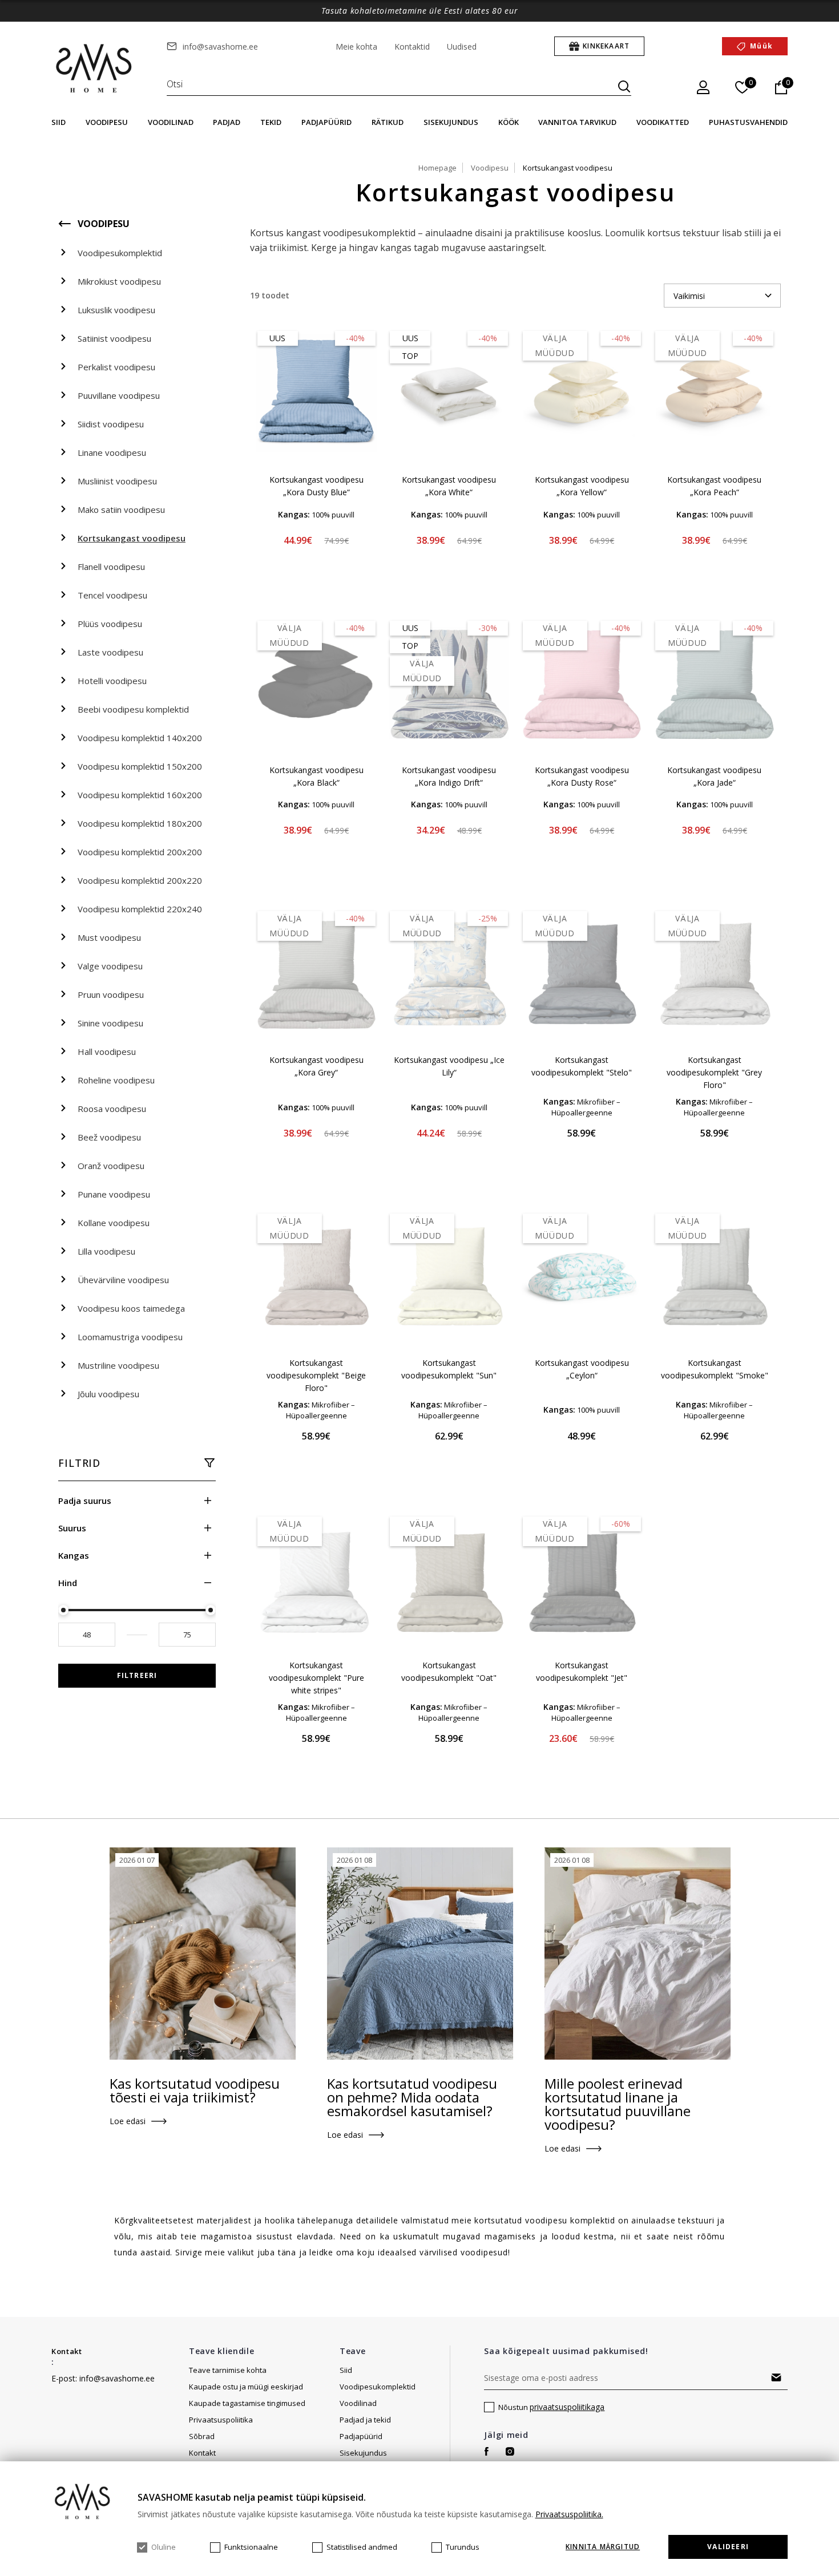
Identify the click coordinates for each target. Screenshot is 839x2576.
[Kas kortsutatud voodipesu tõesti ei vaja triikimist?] (203, 1954)
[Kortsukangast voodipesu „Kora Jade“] (715, 683)
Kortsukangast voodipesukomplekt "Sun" (449, 1369)
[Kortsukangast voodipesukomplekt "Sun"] (449, 1276)
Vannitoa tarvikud (577, 122)
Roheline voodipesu (116, 1080)
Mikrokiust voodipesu (119, 281)
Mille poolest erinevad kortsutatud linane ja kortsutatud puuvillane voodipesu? (618, 2104)
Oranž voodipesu (111, 1166)
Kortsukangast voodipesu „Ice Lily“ (449, 1066)
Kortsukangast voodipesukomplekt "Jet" (582, 1671)
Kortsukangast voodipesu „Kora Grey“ (316, 1066)
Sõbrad (202, 2436)
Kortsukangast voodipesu (132, 538)
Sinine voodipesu (110, 1023)
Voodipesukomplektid (120, 253)
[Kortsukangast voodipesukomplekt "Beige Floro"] (316, 1276)
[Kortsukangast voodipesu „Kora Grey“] (316, 973)
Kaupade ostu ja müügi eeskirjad (246, 2387)
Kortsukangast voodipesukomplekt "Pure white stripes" (316, 1678)
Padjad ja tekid (365, 2420)
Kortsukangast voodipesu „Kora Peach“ (714, 486)
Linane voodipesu (112, 452)
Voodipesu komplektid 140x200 (140, 738)
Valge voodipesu (110, 966)
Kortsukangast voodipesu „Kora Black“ (316, 776)
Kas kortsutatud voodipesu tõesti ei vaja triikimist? (195, 2090)
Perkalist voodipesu (116, 367)
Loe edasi (128, 2121)
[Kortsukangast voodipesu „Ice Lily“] (449, 973)
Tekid (271, 122)
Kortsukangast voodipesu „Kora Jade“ (714, 776)
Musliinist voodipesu (117, 481)
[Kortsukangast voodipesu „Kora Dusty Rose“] (582, 683)
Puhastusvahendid (748, 122)
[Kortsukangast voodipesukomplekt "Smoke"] (715, 1276)
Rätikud (388, 122)
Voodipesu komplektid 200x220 (140, 880)
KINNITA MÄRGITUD (603, 2547)
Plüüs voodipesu (110, 624)
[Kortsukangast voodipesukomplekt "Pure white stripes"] (316, 1579)
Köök (509, 122)
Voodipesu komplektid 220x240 (140, 909)
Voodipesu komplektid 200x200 (140, 852)
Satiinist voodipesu (114, 338)
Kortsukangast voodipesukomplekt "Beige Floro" (316, 1375)
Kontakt (67, 2351)
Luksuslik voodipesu (116, 310)
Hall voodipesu (107, 1052)
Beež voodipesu (109, 1137)
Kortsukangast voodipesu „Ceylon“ (582, 1369)
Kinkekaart (606, 46)
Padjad (227, 122)
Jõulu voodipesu (108, 1394)
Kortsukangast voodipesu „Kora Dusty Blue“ (316, 486)
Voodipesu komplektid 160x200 (140, 795)
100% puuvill (333, 515)
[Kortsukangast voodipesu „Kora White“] (449, 393)
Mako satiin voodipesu (121, 509)
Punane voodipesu (114, 1194)
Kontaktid (412, 46)
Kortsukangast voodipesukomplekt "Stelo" (582, 1066)
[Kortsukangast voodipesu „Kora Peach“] (715, 393)
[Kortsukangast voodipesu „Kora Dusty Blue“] (316, 393)
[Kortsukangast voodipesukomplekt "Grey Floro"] (715, 973)
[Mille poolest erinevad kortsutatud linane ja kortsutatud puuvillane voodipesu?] (638, 1954)
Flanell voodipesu (111, 567)
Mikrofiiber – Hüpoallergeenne (586, 1107)
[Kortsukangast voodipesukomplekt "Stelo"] (582, 973)
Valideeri (728, 2547)
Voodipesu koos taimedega (131, 1308)
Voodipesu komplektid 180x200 (140, 823)
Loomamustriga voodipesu (130, 1337)
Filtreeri (137, 1675)
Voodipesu (107, 122)
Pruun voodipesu (111, 994)
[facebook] (487, 2451)
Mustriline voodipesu (118, 1365)
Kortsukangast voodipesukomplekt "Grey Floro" (714, 1072)
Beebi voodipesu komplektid (133, 709)
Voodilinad (171, 122)
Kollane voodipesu (114, 1223)
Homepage (437, 168)
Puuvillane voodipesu (119, 395)
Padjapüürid (326, 122)
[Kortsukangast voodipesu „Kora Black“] (316, 683)
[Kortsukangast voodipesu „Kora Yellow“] (582, 393)
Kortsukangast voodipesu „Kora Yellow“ (582, 486)
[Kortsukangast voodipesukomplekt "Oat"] (449, 1579)
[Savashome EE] (95, 69)
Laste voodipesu (110, 652)
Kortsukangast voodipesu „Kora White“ (449, 486)
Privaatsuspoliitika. (569, 2514)
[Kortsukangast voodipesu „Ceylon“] (582, 1276)
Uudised (462, 46)
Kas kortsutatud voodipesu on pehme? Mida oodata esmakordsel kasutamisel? (412, 2097)
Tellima (777, 2377)
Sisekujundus (451, 122)
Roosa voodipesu (112, 1109)
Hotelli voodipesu (112, 681)
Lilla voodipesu (106, 1251)
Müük (761, 46)
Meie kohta (356, 46)
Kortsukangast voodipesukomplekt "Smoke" (715, 1369)
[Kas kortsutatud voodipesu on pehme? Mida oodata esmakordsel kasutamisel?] (420, 1954)
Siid (59, 122)
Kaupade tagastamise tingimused (247, 2403)
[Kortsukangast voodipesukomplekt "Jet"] (582, 1579)
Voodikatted (663, 122)
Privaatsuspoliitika (221, 2420)
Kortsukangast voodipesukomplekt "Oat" (449, 1671)
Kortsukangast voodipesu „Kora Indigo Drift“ (449, 776)
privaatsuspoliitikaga (567, 2407)
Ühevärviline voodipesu (123, 1280)
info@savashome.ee (220, 46)
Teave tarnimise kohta (228, 2370)
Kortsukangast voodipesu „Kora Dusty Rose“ (582, 776)
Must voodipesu (109, 937)
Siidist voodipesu (111, 424)
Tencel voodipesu (112, 595)
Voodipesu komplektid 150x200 (140, 766)
